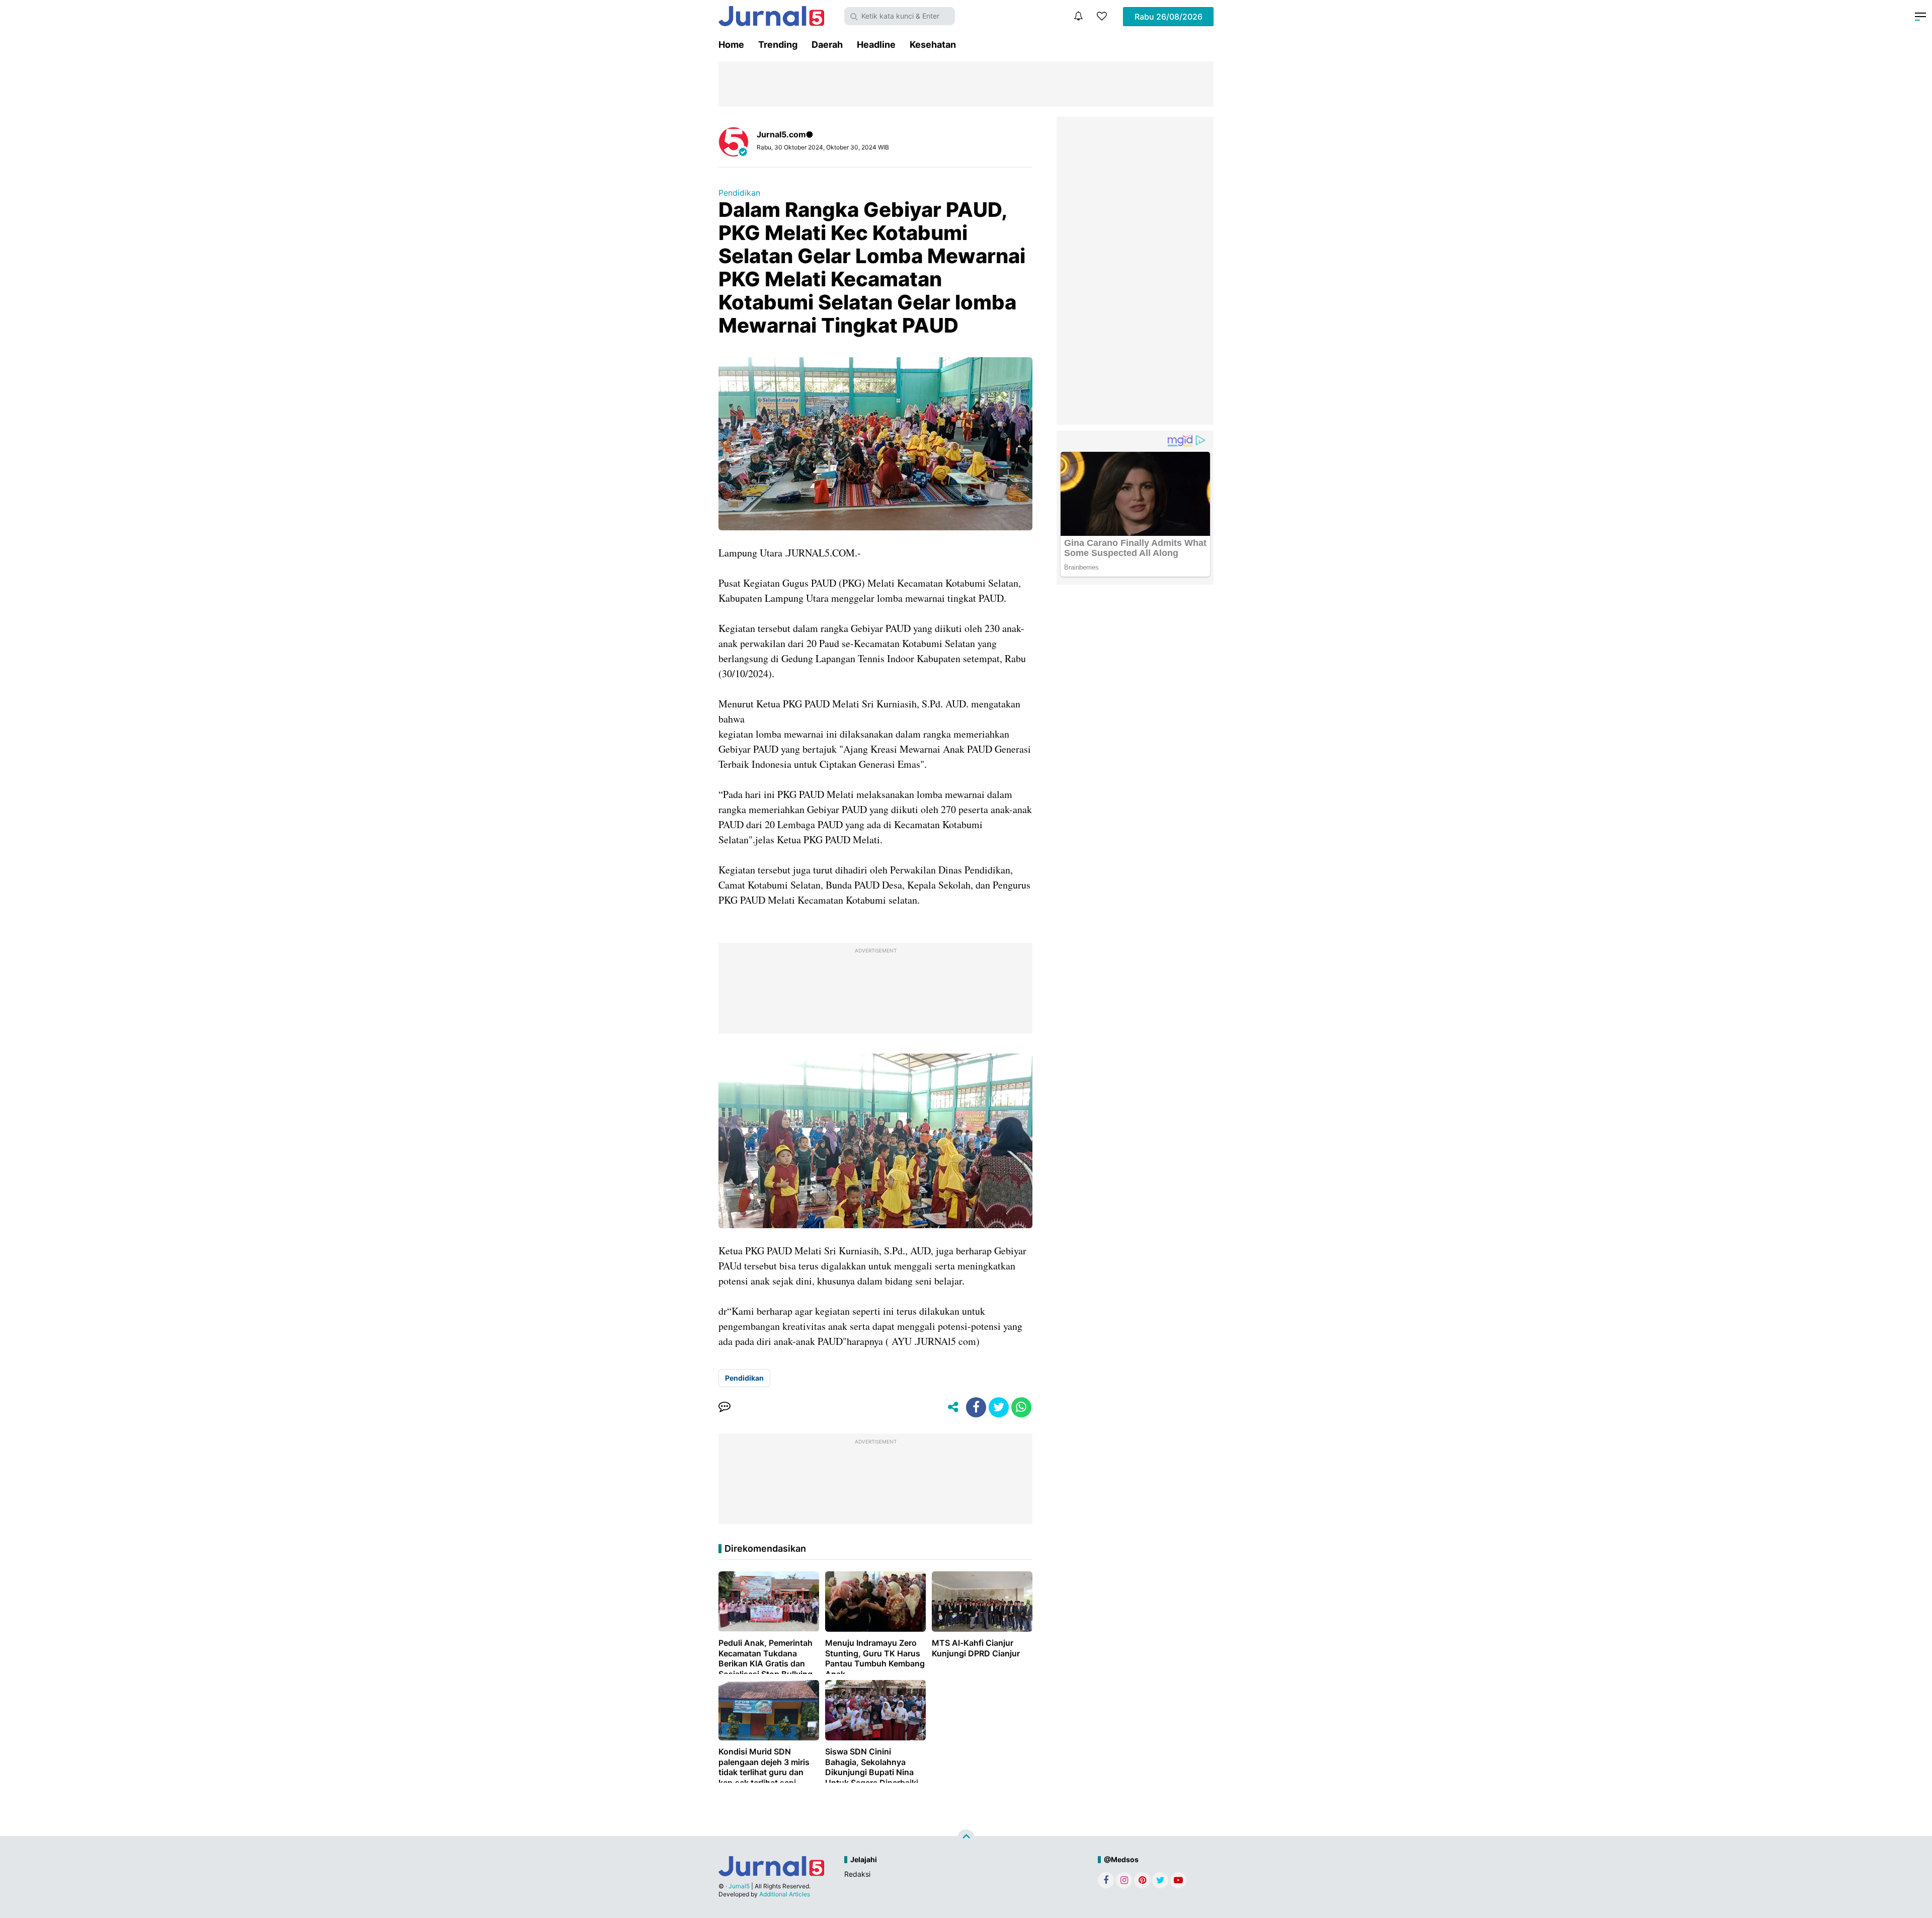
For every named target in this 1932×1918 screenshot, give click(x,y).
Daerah (827, 45)
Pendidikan (739, 193)
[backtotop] (966, 1838)
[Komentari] (725, 1407)
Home (731, 45)
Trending (778, 45)
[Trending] (1102, 16)
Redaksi (857, 1874)
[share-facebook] (976, 1407)
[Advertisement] (1135, 271)
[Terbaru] (1078, 16)
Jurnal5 (739, 1886)
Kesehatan (933, 45)
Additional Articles (785, 1894)
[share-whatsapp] (1021, 1407)
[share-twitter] (999, 1407)
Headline (876, 45)
